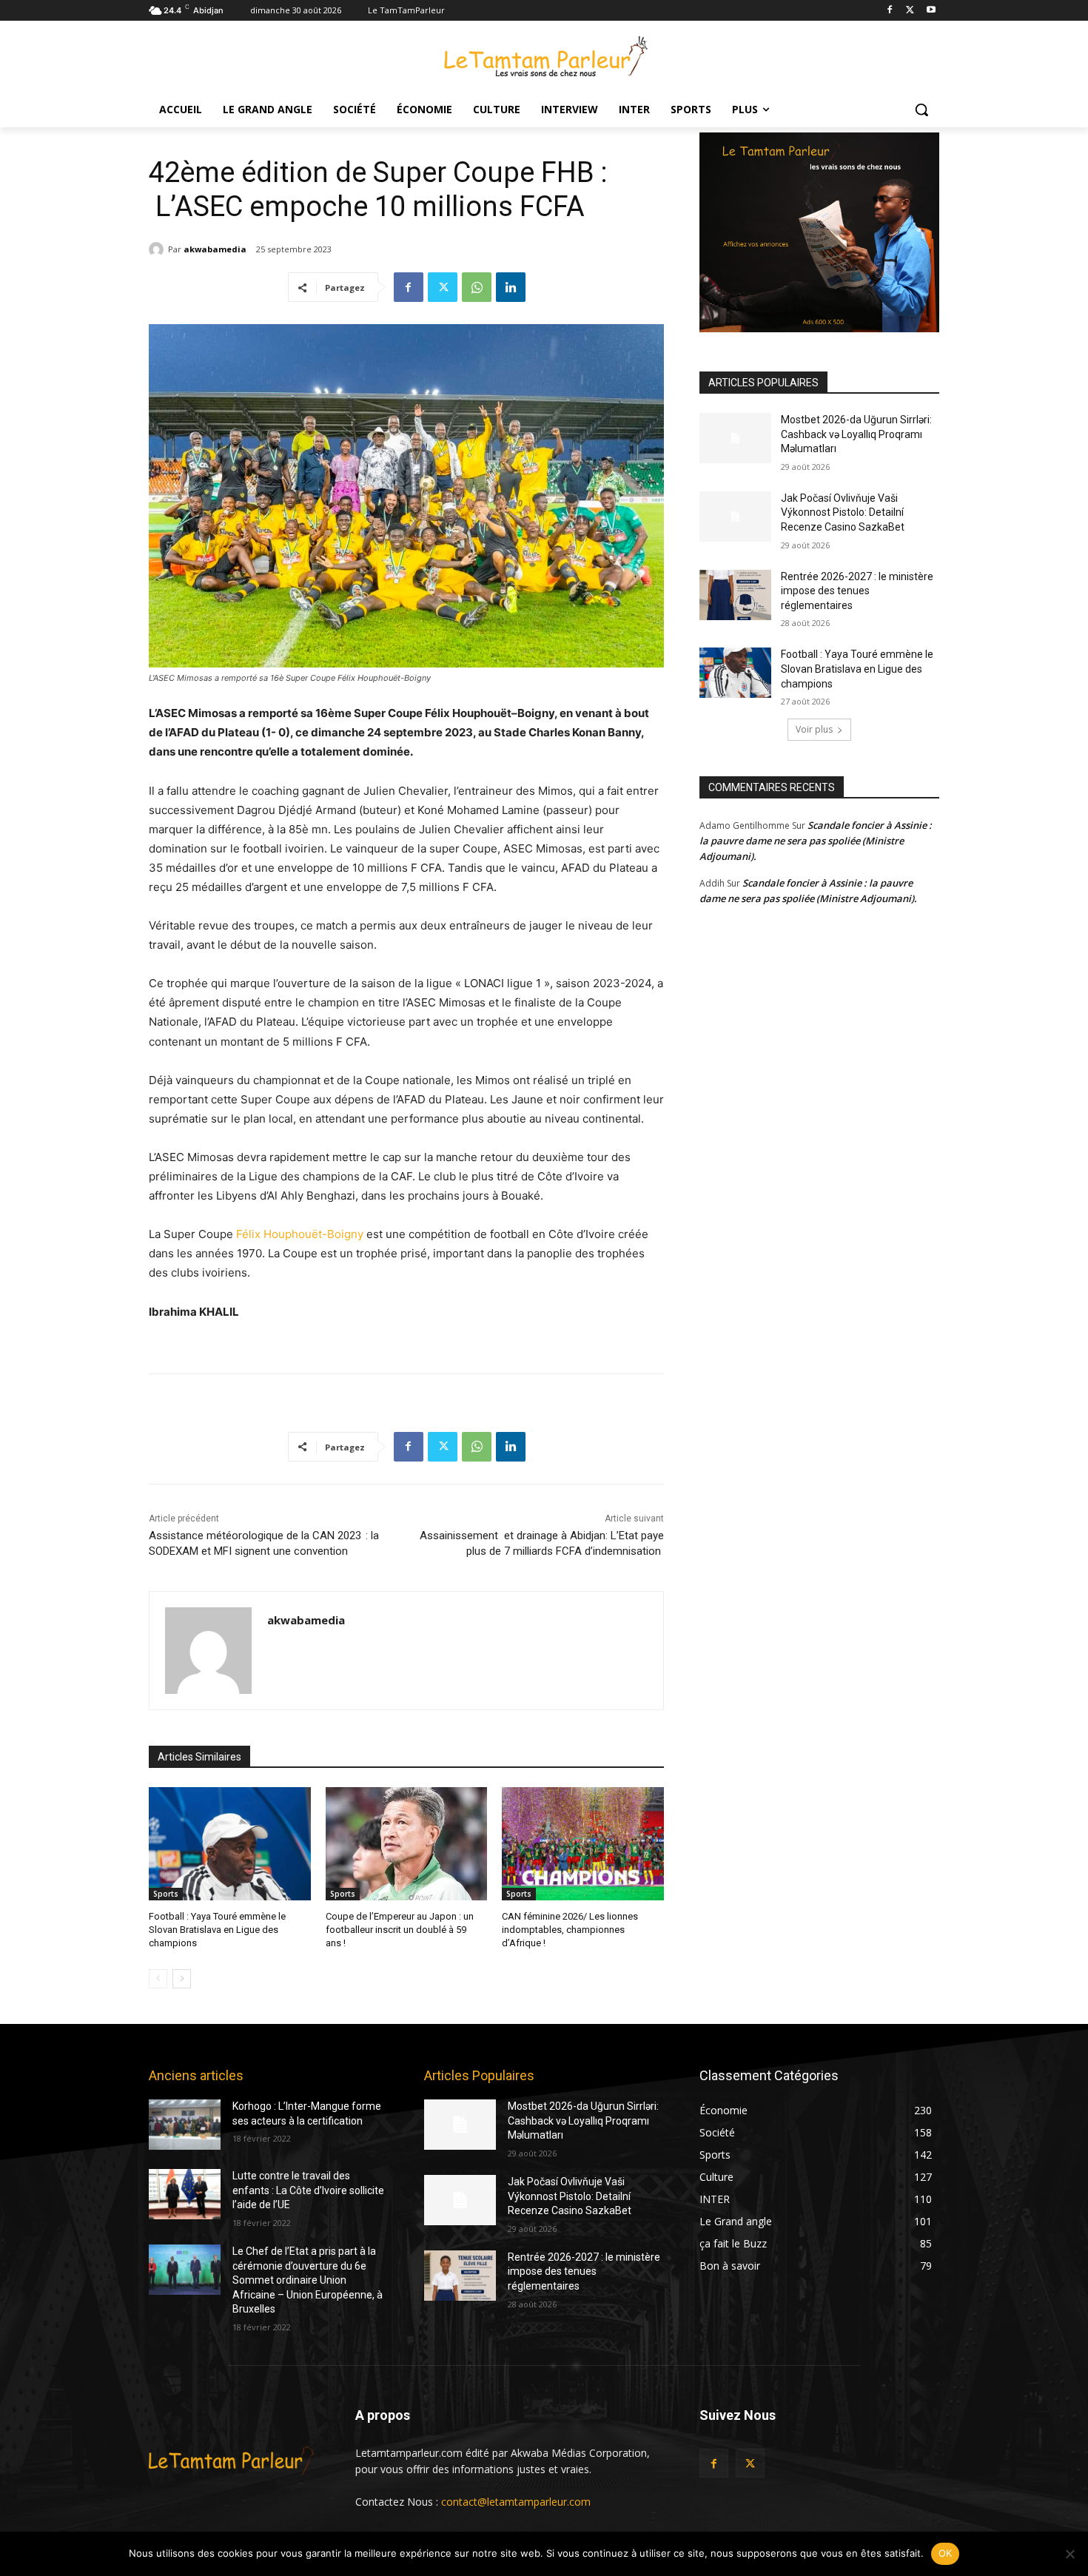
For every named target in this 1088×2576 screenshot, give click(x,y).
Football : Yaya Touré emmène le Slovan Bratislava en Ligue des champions (217, 1930)
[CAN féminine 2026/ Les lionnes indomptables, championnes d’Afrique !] (583, 1844)
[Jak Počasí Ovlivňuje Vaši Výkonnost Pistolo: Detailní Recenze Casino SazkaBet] (735, 517)
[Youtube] (931, 11)
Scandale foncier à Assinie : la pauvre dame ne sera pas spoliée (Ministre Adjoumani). (816, 841)
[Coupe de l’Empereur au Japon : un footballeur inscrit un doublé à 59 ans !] (407, 1844)
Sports (166, 1894)
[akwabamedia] (158, 249)
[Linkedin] (511, 287)
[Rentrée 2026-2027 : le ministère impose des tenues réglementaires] (735, 595)
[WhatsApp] (477, 287)
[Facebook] (890, 11)
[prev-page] (158, 1979)
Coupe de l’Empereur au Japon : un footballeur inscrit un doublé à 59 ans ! (400, 1930)
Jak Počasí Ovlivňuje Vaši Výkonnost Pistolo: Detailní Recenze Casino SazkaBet (843, 512)
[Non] (1069, 2554)
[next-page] (182, 1979)
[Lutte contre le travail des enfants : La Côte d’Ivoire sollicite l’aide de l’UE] (185, 2194)
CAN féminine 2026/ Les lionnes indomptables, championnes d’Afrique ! (570, 1930)
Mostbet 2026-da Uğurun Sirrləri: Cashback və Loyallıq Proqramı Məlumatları (856, 434)
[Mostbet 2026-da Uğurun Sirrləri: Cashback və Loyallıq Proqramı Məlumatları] (735, 438)
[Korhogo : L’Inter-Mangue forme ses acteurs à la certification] (185, 2125)
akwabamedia (215, 249)
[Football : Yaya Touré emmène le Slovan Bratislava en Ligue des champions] (230, 1844)
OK (946, 2553)
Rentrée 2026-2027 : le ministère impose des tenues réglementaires (857, 591)
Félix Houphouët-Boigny (300, 1234)
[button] (921, 110)
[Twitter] (910, 11)
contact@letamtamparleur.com (516, 2502)
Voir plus (814, 729)
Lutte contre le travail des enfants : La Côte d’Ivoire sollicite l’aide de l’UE (308, 2190)
